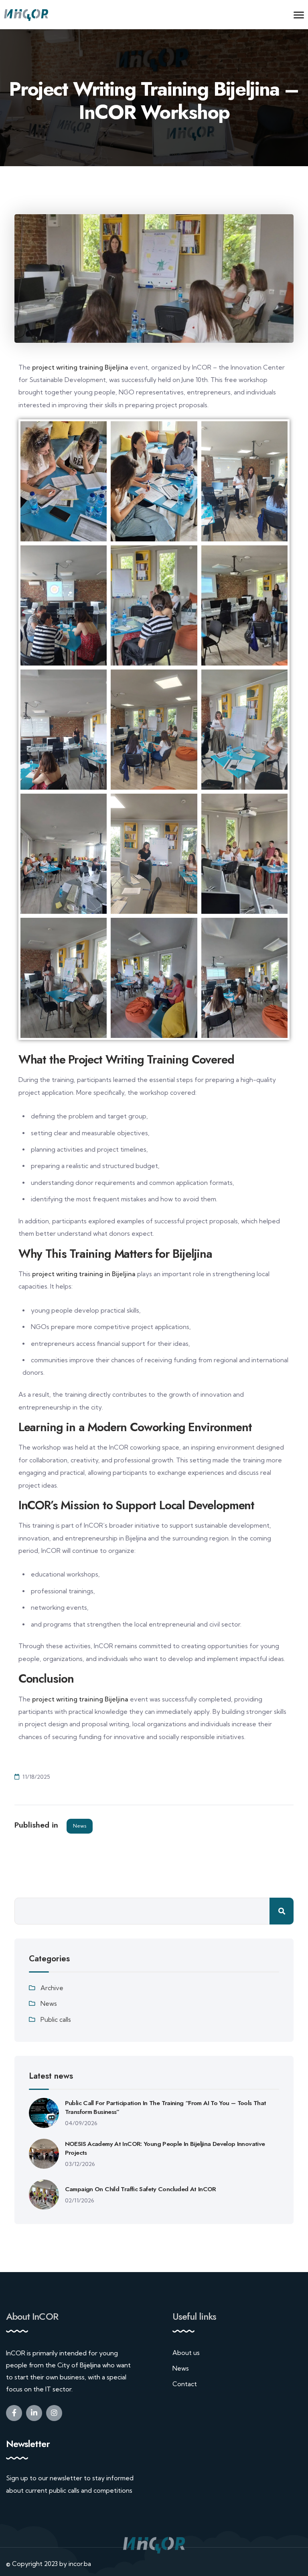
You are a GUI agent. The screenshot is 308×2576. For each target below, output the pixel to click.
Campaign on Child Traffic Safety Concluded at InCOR (141, 2189)
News (80, 1826)
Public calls (56, 2020)
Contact (185, 2384)
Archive (52, 1988)
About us (186, 2353)
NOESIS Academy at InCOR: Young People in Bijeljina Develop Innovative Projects (165, 2148)
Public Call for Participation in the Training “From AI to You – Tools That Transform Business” (166, 2107)
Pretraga (282, 1911)
